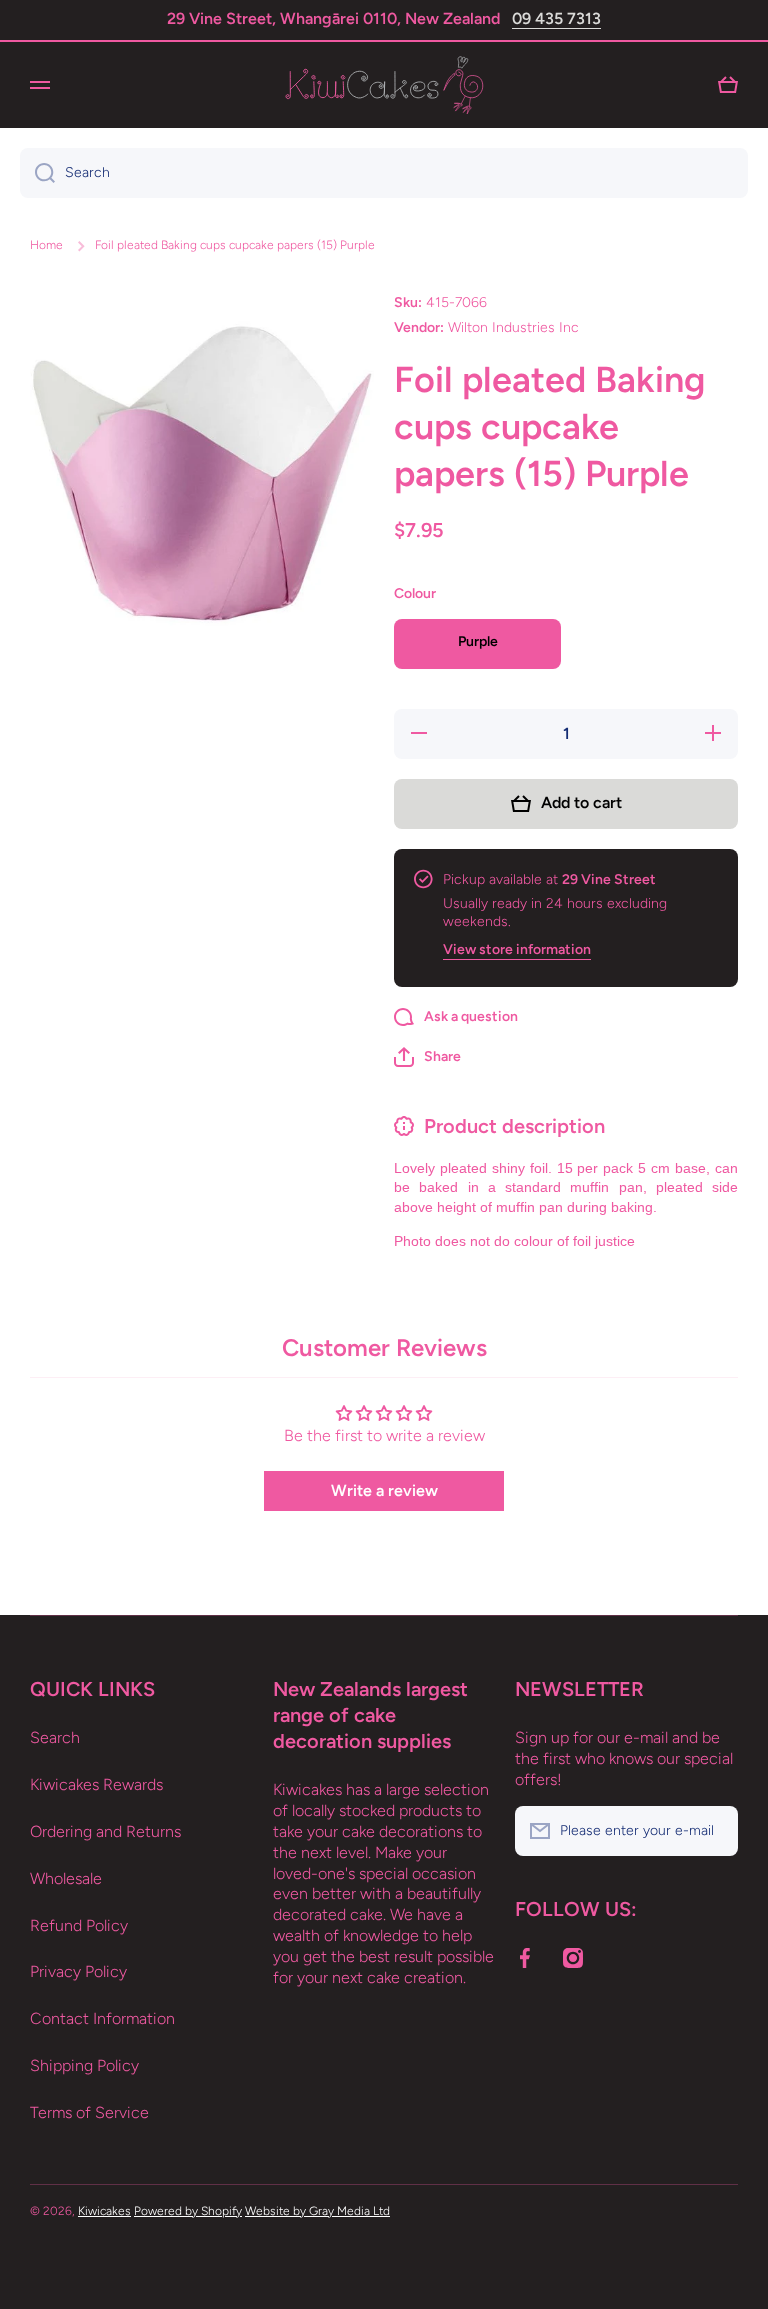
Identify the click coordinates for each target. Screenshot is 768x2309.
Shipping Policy (84, 2065)
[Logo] (384, 85)
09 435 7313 (556, 18)
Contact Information (102, 2018)
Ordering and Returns (105, 1831)
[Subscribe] (713, 1831)
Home (46, 245)
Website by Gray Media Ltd (317, 2211)
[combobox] (384, 173)
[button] (427, 1057)
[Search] (37, 173)
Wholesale (66, 1878)
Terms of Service (89, 2112)
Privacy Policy (78, 1971)
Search (55, 1737)
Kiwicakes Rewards (96, 1784)
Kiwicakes (104, 2211)
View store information (517, 949)
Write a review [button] (384, 1490)
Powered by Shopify (188, 2211)
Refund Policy (79, 1925)
